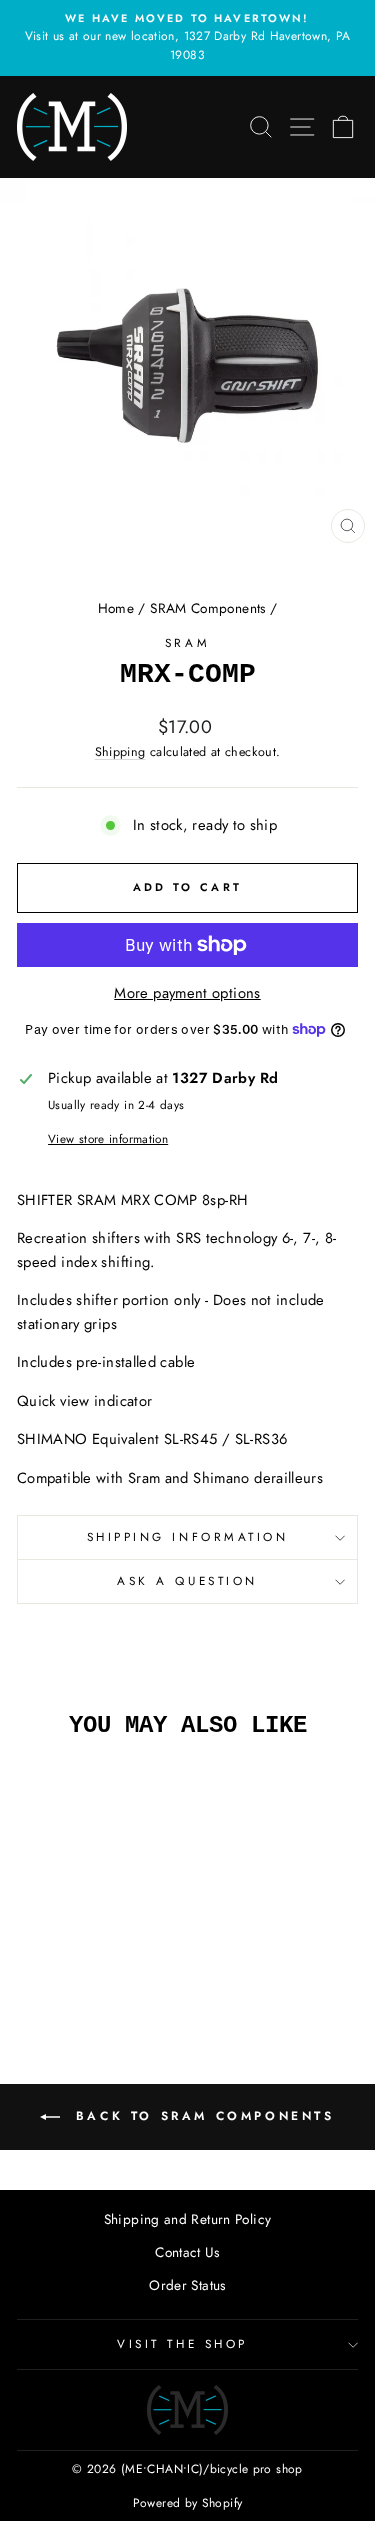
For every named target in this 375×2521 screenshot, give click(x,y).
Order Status (187, 2285)
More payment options (187, 993)
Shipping (120, 752)
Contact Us (187, 2252)
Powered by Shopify (188, 2503)
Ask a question (187, 1580)
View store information (108, 1138)
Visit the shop (182, 2343)
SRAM (187, 642)
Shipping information (188, 1536)
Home (116, 608)
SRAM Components (208, 608)
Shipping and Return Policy (188, 2219)
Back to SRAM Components (201, 2116)
